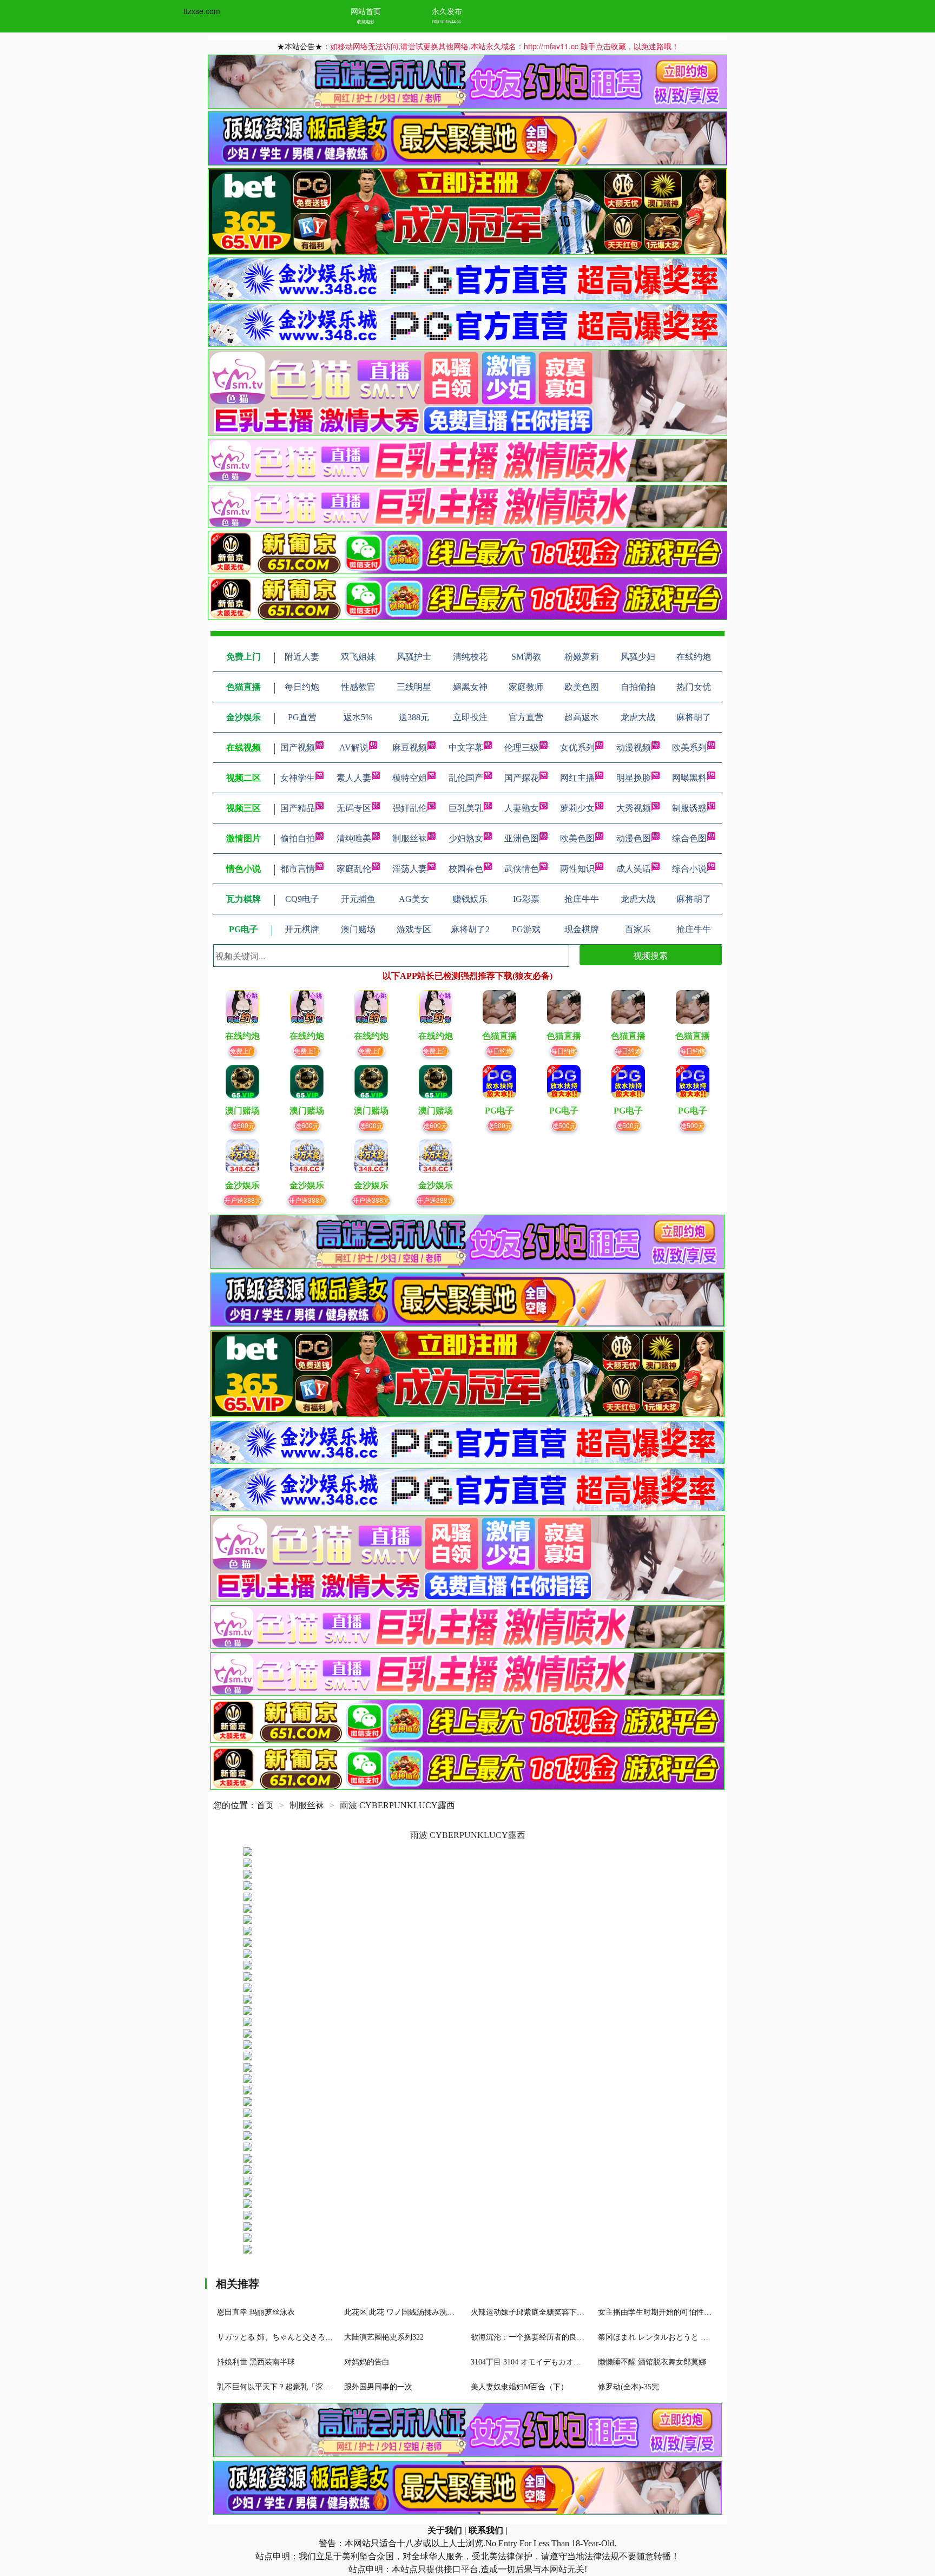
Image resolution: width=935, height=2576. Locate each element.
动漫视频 (634, 747)
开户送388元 (243, 1200)
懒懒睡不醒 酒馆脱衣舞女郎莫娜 (652, 2362)
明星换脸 (634, 778)
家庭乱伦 (354, 869)
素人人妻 (354, 778)
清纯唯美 (354, 838)
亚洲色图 (522, 838)
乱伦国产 (466, 778)
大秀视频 (634, 808)
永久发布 (447, 11)
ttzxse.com (202, 11)
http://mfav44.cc (447, 21)
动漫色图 (634, 838)
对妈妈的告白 (367, 2362)
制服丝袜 (410, 838)
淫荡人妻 (410, 869)
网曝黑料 (689, 778)
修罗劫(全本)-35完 (628, 2387)
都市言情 (298, 869)
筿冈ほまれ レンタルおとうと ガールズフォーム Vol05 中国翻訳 (706, 2337)
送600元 (243, 1125)
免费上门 (242, 1050)
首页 (265, 1805)
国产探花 (522, 778)
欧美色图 (577, 838)
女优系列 (577, 747)
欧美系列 (689, 747)
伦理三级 (522, 747)
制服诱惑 (689, 808)
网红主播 (577, 778)
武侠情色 (522, 869)
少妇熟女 (466, 838)
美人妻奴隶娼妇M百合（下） (519, 2387)
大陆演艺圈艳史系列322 (384, 2337)
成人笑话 (634, 869)
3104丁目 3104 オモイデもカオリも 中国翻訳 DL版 (556, 2362)
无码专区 (354, 808)
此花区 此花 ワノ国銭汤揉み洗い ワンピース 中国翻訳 (436, 2312)
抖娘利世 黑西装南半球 (256, 2362)
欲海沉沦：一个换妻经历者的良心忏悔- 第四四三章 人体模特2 (575, 2337)
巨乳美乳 (466, 808)
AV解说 (354, 747)
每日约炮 (499, 1050)
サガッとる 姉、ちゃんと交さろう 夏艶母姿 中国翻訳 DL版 (317, 2337)
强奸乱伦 (410, 808)
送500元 (500, 1125)
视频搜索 (650, 955)
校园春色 (466, 869)
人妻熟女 (522, 808)
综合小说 (689, 869)
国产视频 (298, 747)
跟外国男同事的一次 (378, 2387)
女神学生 (298, 778)
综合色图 (689, 838)
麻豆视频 (410, 747)
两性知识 (577, 869)
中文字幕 (466, 747)
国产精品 (298, 808)
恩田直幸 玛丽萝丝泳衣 (256, 2312)
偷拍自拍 (298, 838)
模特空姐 (410, 778)
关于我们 (445, 2530)
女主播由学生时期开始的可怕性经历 (659, 2312)
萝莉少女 (577, 808)
